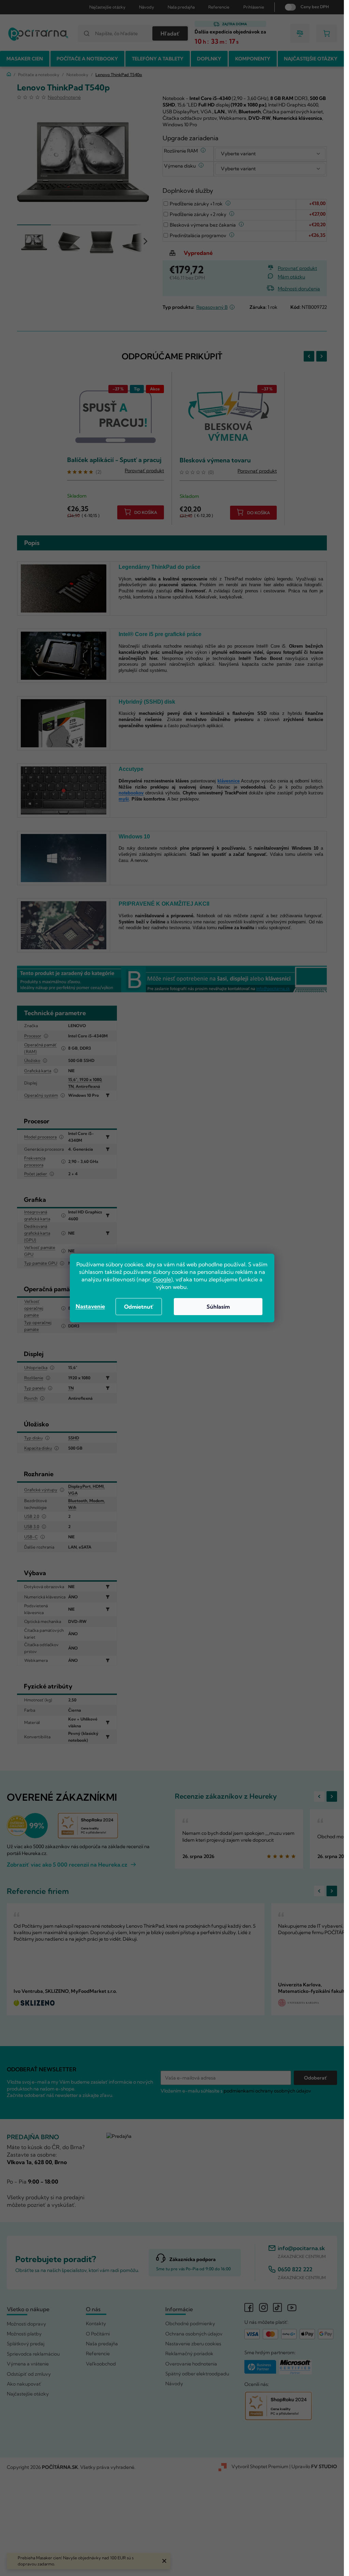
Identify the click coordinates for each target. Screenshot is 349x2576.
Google (162, 1279)
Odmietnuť (139, 1307)
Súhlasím (218, 1307)
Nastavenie (90, 1306)
